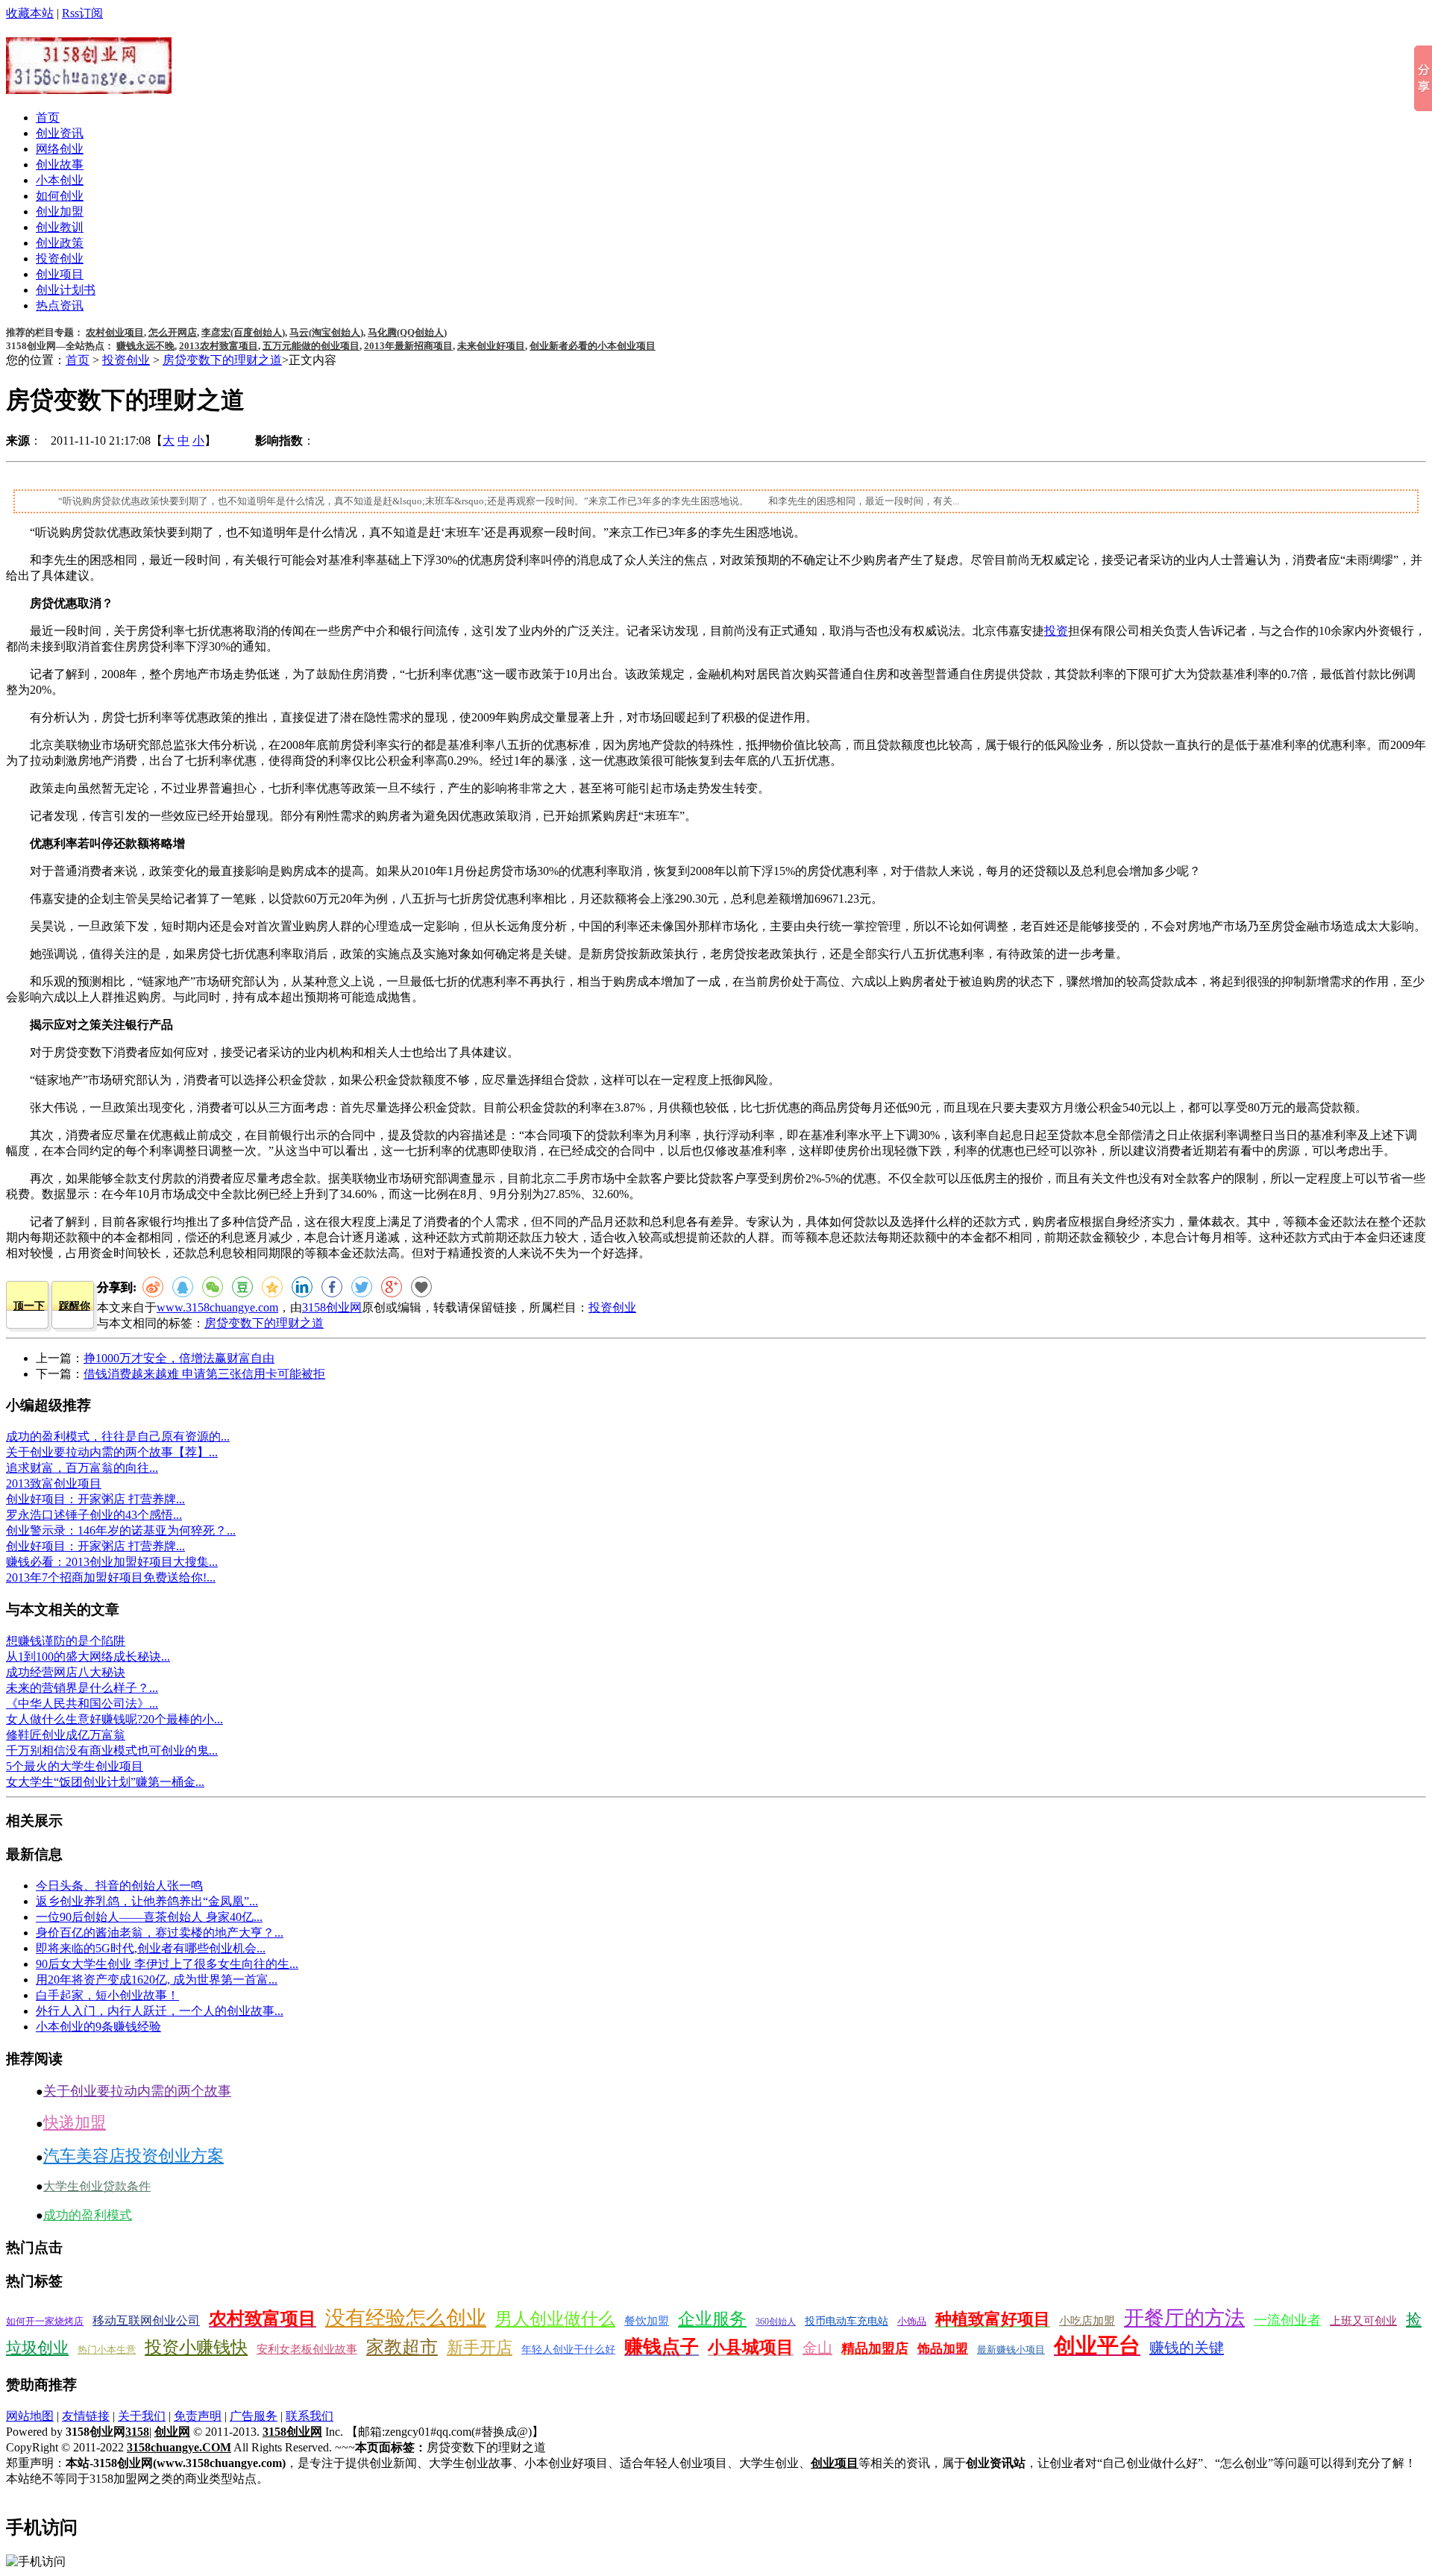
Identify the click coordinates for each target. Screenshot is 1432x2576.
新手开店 (480, 2347)
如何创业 (60, 196)
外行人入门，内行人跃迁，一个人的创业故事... (160, 2011)
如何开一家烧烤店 (45, 2321)
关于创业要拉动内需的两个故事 (137, 2091)
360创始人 (776, 2322)
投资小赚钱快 (196, 2347)
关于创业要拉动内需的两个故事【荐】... (112, 1452)
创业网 (172, 2432)
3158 (137, 2432)
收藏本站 (30, 13)
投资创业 (60, 258)
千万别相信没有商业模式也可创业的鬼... (112, 1751)
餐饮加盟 (647, 2321)
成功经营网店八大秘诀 (66, 1672)
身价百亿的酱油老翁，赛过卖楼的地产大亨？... (160, 1933)
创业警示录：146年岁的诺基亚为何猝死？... (121, 1530)
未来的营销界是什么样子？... (82, 1688)
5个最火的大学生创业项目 (75, 1766)
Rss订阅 (82, 13)
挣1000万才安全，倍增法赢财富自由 (179, 1358)
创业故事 (60, 164)
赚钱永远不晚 (145, 346)
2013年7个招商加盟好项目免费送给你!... (111, 1577)
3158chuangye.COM (179, 2447)
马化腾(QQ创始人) (407, 332)
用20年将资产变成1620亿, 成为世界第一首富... (157, 1980)
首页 (48, 117)
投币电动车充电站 (847, 2321)
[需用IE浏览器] (421, 1287)
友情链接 (86, 2416)
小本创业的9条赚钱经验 (98, 2027)
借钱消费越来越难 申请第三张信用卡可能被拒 (204, 1374)
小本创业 (60, 180)
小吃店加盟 (1087, 2321)
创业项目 (60, 274)
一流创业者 (1287, 2320)
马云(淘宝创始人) (326, 332)
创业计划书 (66, 290)
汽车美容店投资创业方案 (134, 2156)
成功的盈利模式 (88, 2215)
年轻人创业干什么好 (568, 2350)
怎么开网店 (173, 332)
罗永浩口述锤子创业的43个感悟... (94, 1515)
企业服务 (712, 2319)
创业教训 (60, 227)
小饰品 (912, 2321)
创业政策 (60, 243)
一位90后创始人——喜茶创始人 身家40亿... (149, 1917)
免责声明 (198, 2416)
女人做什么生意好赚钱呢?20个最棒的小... (114, 1719)
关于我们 (142, 2416)
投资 (1056, 631)
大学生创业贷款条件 (97, 2186)
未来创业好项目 (491, 346)
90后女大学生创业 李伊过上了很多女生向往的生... (167, 1964)
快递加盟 (75, 2122)
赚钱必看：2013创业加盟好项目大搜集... (112, 1562)
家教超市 (402, 2347)
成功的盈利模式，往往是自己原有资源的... (118, 1436)
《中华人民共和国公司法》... (82, 1704)
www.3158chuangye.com (217, 1307)
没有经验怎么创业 (406, 2318)
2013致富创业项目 (54, 1483)
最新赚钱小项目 (1011, 2350)
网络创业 (60, 149)
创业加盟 (60, 211)
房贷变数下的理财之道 (222, 360)
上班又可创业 (1363, 2321)
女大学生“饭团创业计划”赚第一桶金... (105, 1782)
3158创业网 (332, 1307)
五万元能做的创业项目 (311, 346)
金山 (817, 2348)
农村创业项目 (115, 332)
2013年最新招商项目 (408, 346)
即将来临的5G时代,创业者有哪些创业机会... (151, 1948)
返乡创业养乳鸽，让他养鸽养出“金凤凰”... (147, 1901)
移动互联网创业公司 (146, 2320)
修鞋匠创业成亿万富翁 (66, 1735)
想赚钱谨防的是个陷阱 (66, 1641)
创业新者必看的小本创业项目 (593, 346)
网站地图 (30, 2416)
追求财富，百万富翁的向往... (82, 1468)
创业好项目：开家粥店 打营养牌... (95, 1499)
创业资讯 (60, 133)
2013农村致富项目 (219, 346)
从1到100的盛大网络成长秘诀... (88, 1657)
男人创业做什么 (555, 2319)
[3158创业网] (89, 86)
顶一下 (29, 1306)
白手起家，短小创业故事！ (107, 1995)
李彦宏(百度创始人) (243, 332)
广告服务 (254, 2416)
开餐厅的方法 (1184, 2318)
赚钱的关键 (1187, 2348)
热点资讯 (60, 305)
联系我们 (310, 2416)
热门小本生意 (107, 2350)
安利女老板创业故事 (307, 2349)
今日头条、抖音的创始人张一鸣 (119, 1886)
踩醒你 (75, 1306)
